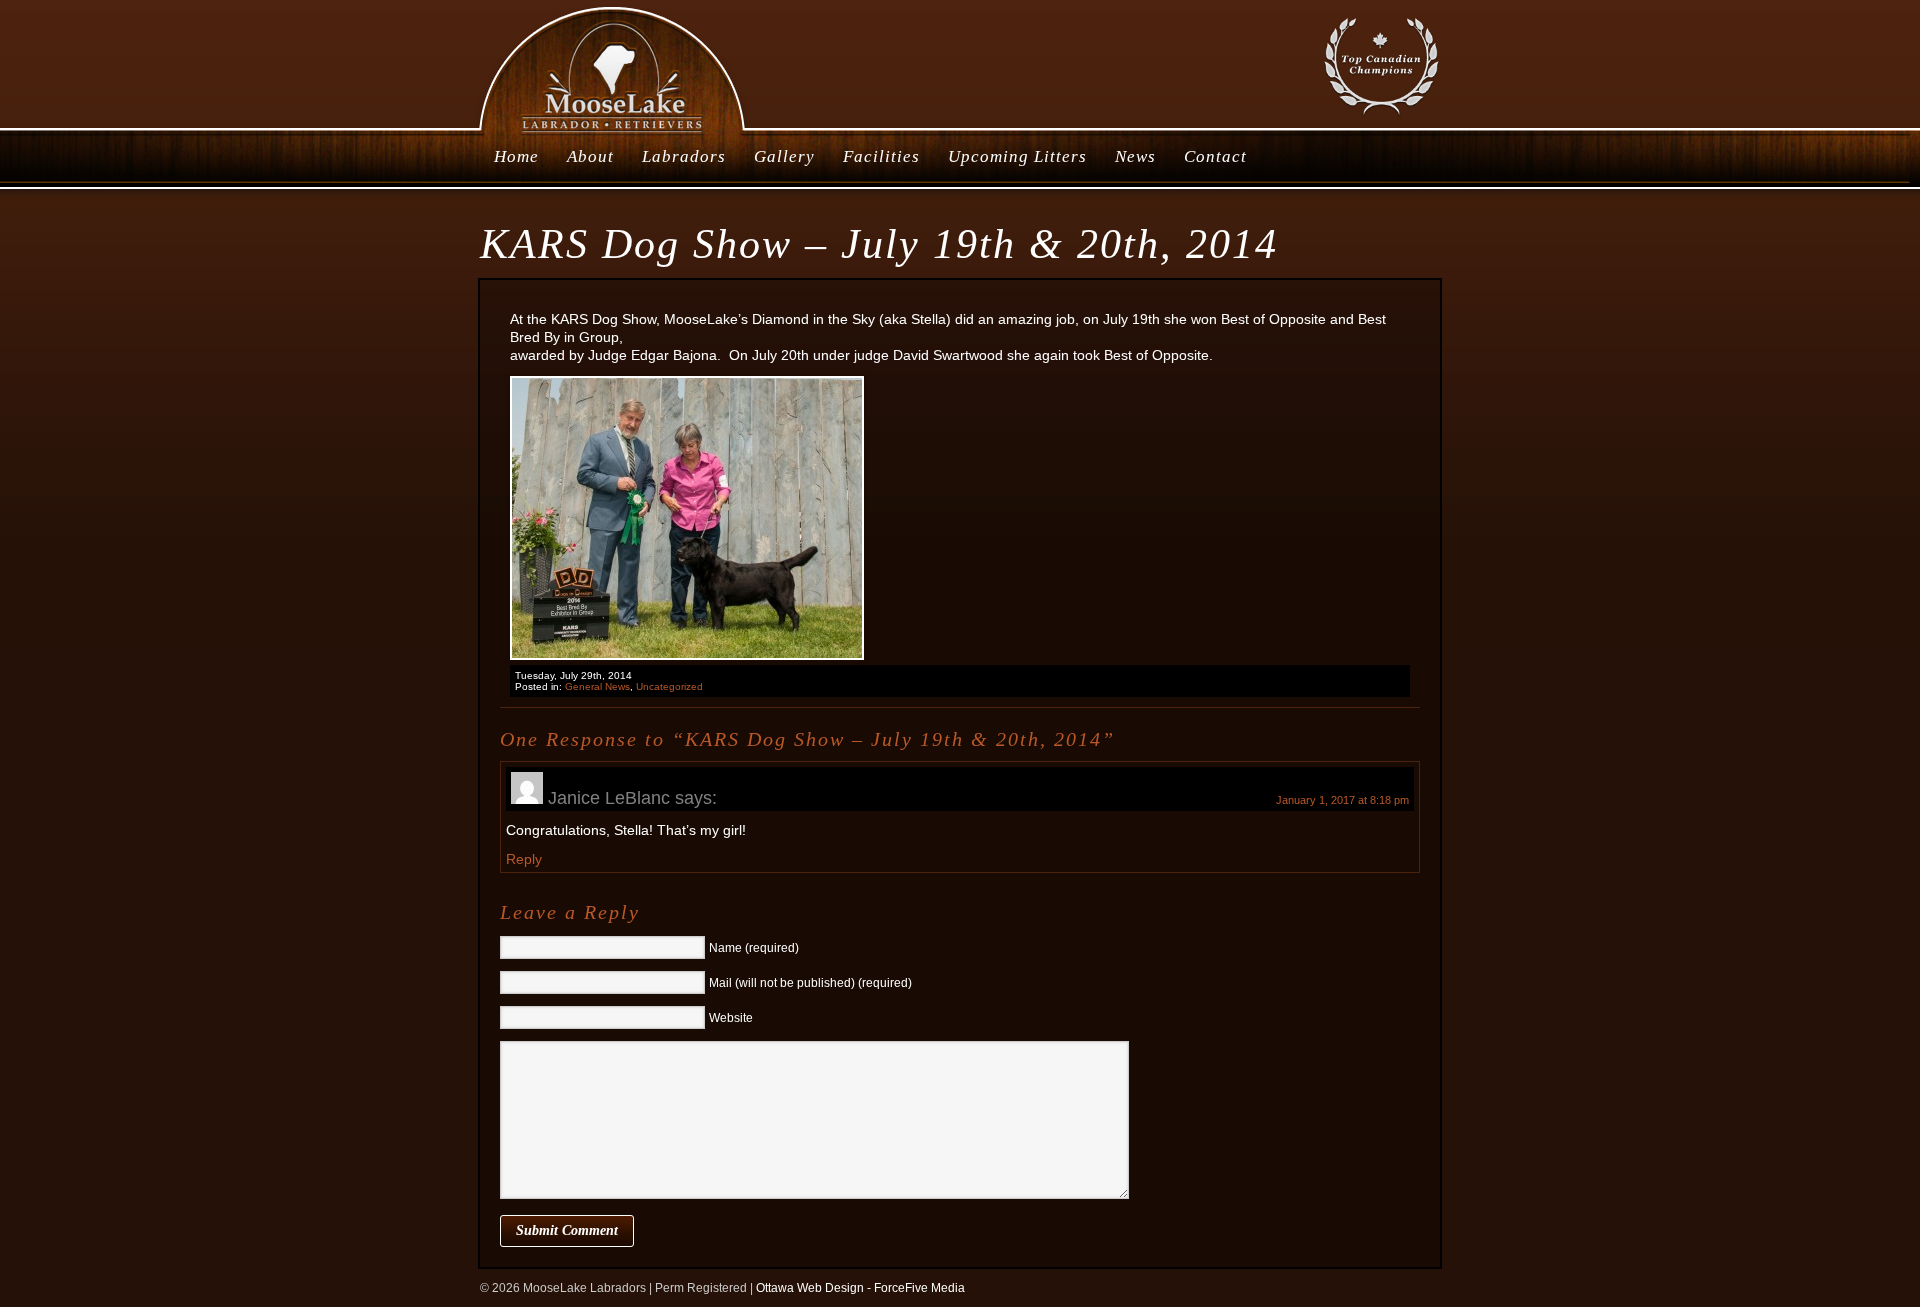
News (1135, 156)
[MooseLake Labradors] (613, 134)
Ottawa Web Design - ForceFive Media (860, 1288)
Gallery (784, 156)
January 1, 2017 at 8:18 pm (1342, 800)
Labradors (684, 156)
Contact (1215, 156)
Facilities (881, 156)
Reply (524, 859)
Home (516, 156)
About (590, 156)
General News (597, 686)
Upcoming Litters (1017, 156)
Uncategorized (669, 686)
